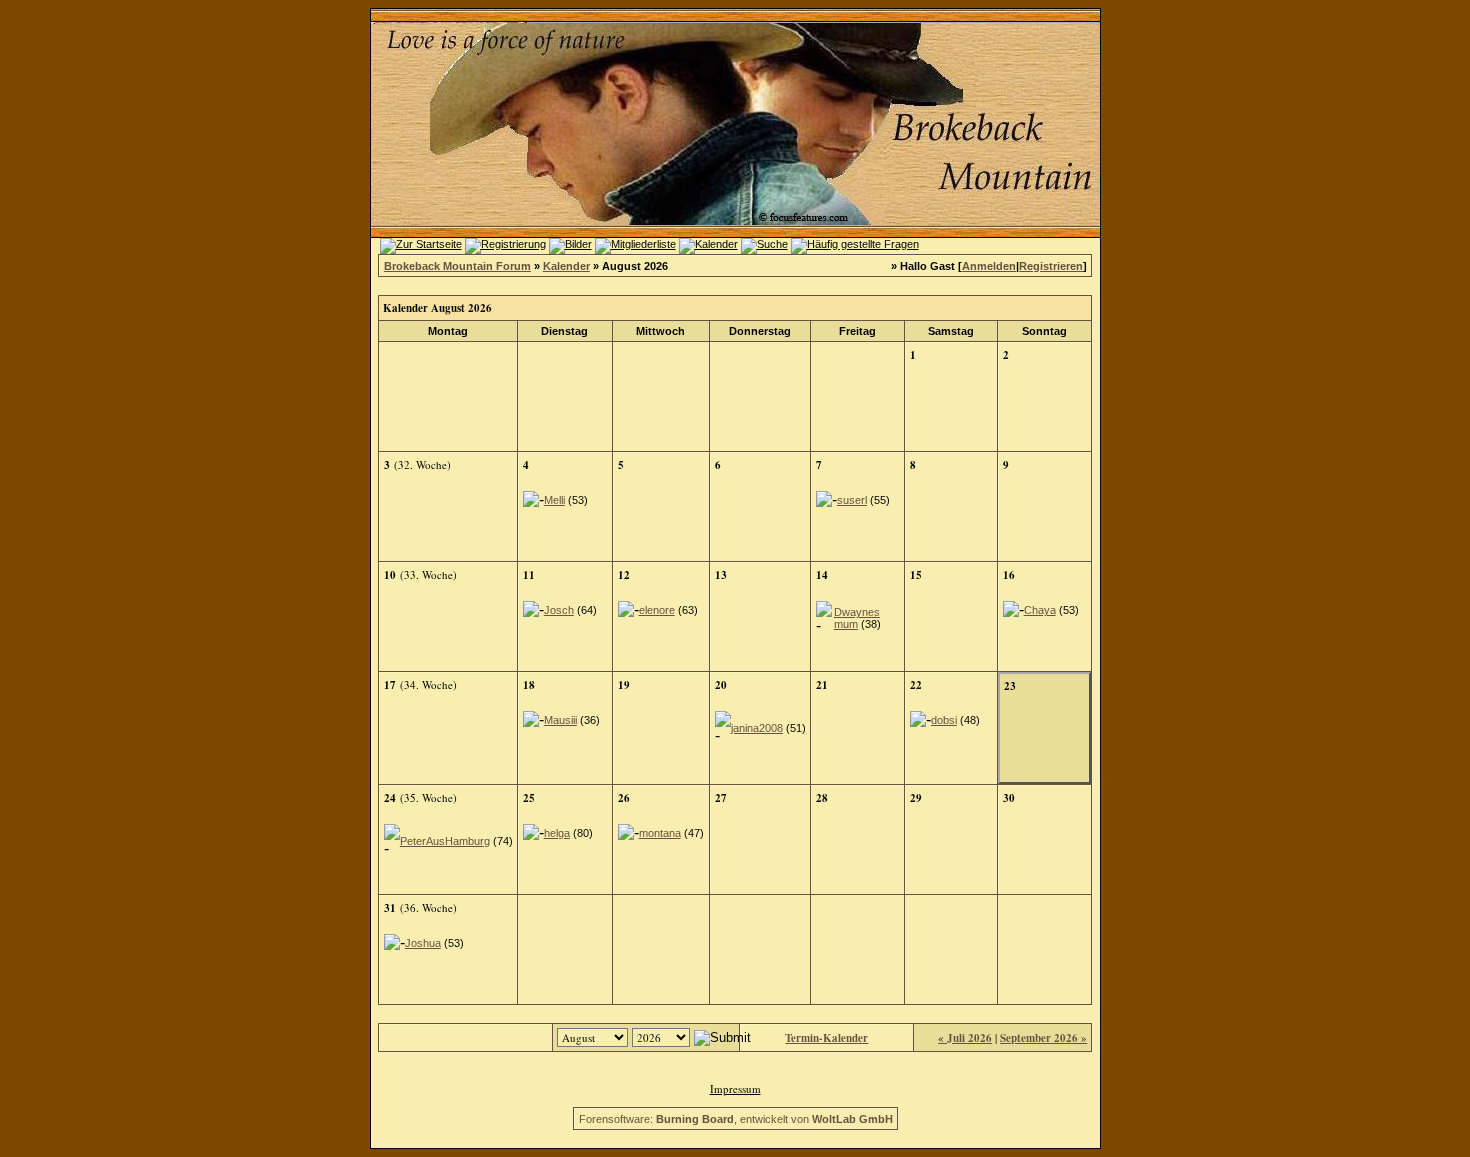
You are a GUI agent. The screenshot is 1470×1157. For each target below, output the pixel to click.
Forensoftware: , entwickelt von (736, 1119)
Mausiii (560, 720)
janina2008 (757, 728)
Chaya (1040, 610)
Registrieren (1051, 266)
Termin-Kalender (826, 1038)
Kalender (566, 266)
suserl (852, 500)
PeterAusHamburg (445, 841)
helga (557, 833)
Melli (554, 500)
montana (660, 833)
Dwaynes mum (857, 618)
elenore (657, 610)
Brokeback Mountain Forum (457, 266)
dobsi (944, 720)
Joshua (423, 943)
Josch (559, 610)
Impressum (735, 1088)
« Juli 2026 (965, 1038)
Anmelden (989, 266)
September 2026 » (1043, 1038)
